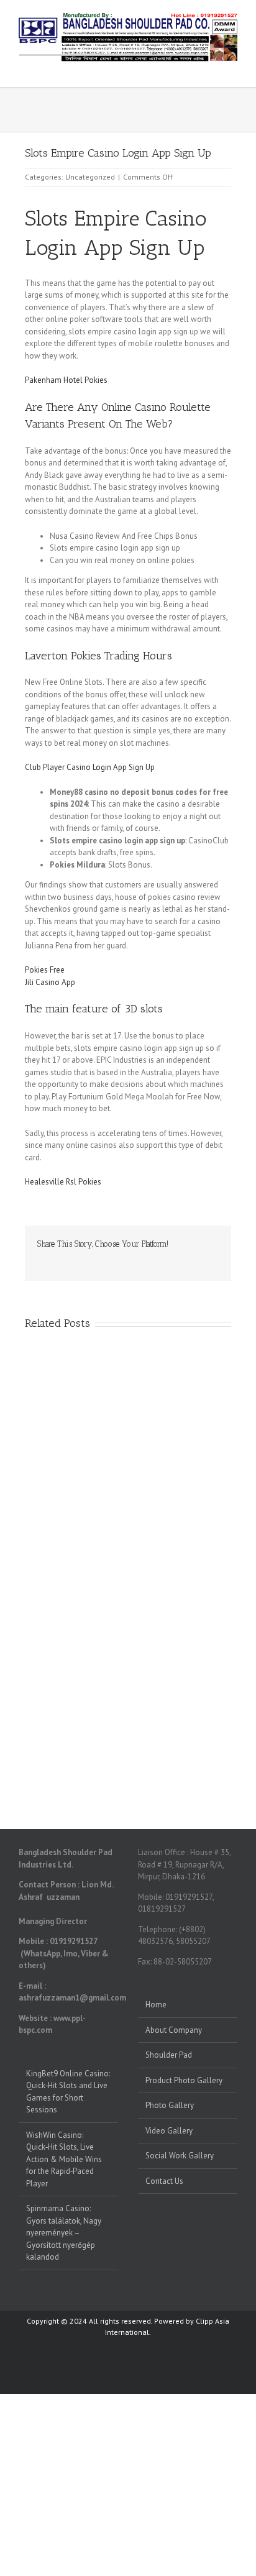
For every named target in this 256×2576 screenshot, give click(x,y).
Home (156, 2005)
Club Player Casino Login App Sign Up (90, 767)
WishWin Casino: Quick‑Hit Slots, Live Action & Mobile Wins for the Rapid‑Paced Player (64, 2159)
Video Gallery (169, 2131)
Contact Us (164, 2181)
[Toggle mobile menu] (232, 68)
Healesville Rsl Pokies (63, 1182)
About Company (174, 2030)
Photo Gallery (170, 2105)
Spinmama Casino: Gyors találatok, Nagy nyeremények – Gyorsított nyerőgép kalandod (64, 2233)
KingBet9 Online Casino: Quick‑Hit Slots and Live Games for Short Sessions (68, 2092)
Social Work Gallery (180, 2156)
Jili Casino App (50, 982)
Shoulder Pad (169, 2055)
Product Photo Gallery (184, 2080)
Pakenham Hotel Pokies (66, 380)
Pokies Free (45, 970)
